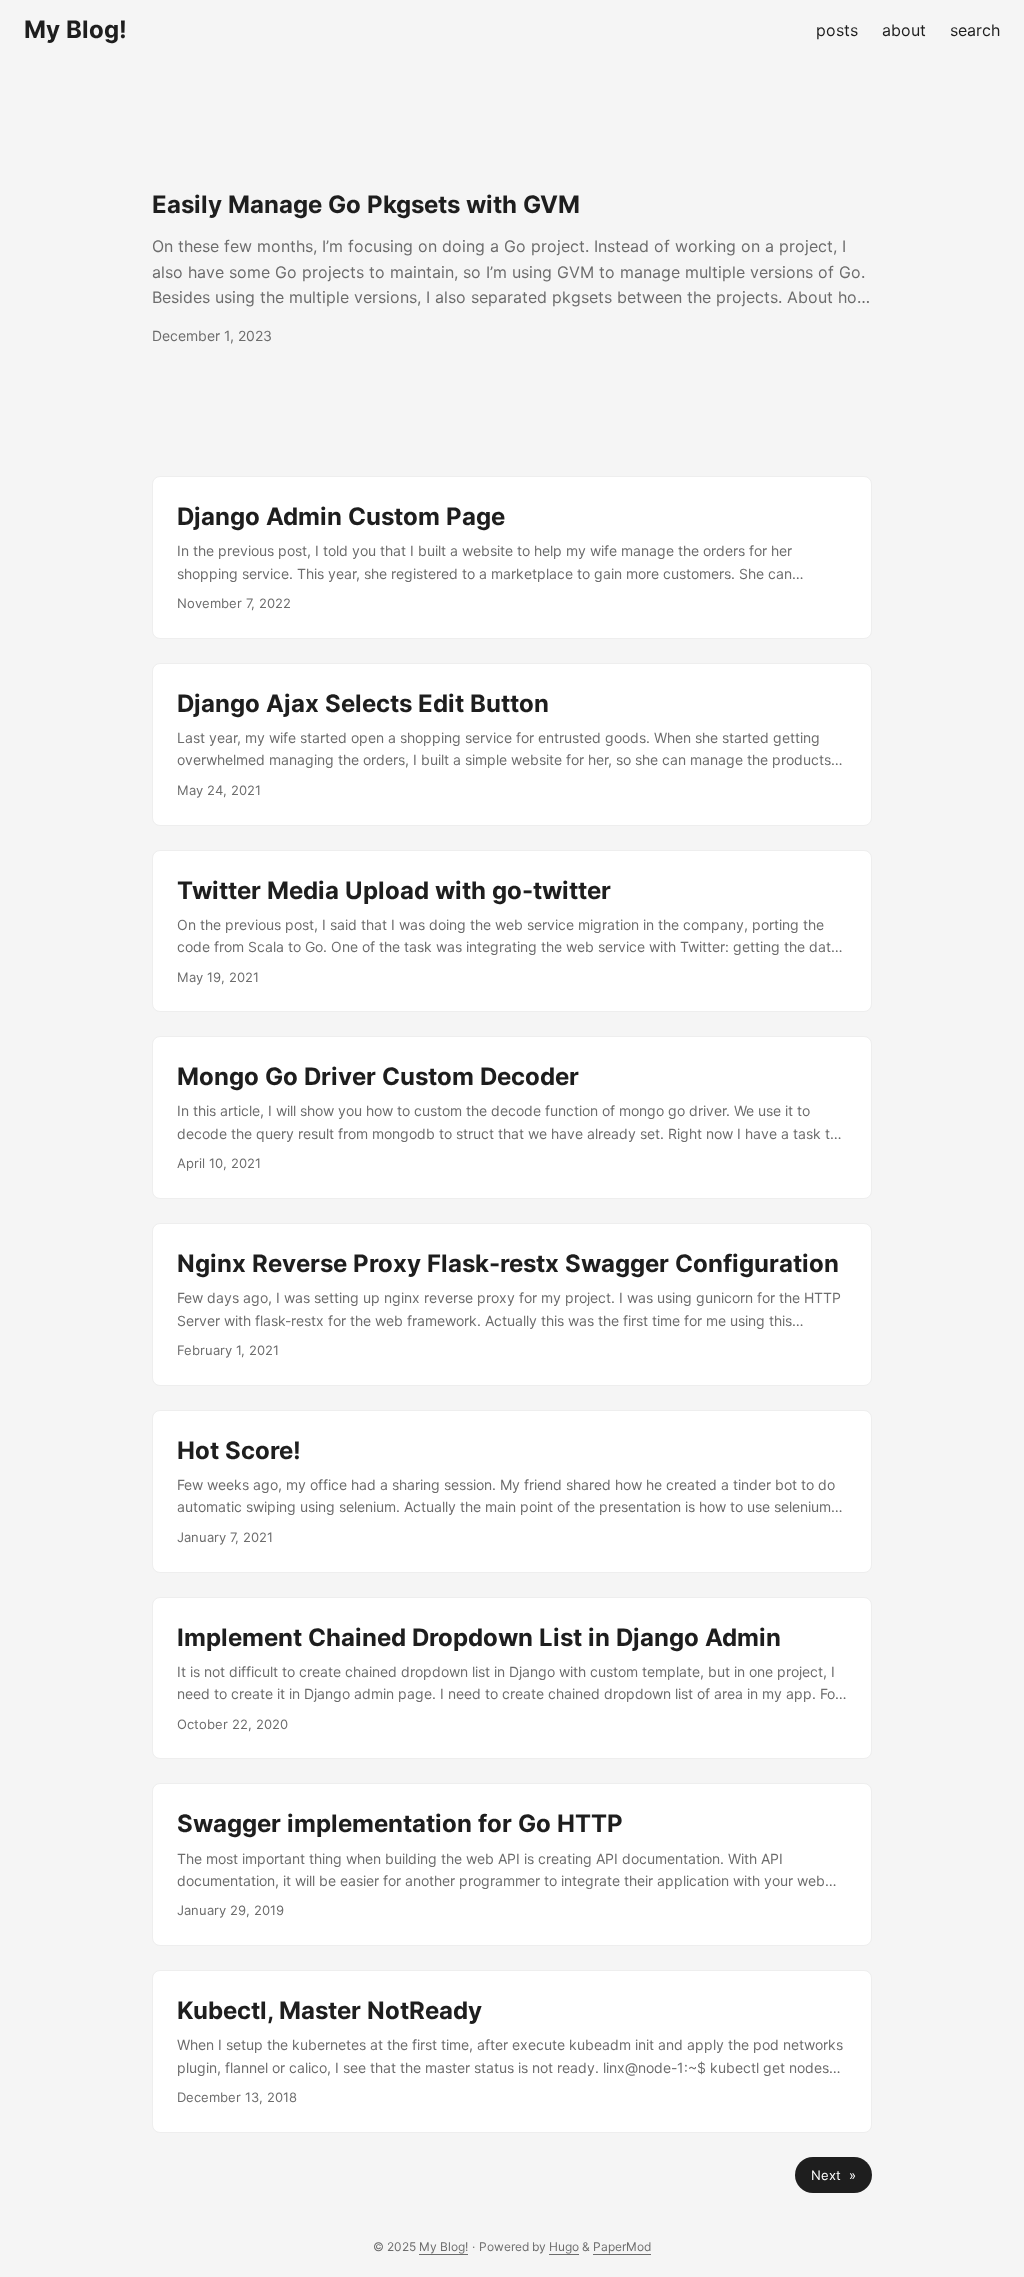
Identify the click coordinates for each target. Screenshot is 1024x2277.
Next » (833, 2175)
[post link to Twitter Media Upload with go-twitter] (512, 931)
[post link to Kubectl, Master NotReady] (512, 2051)
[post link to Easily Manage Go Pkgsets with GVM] (512, 268)
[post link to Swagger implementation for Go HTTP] (512, 1864)
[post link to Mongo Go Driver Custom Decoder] (512, 1117)
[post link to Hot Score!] (512, 1491)
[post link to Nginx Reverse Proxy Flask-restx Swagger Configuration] (512, 1304)
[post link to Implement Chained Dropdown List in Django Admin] (512, 1678)
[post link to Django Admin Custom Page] (512, 557)
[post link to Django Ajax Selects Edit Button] (512, 744)
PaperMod (622, 2246)
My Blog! (75, 29)
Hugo (564, 2246)
